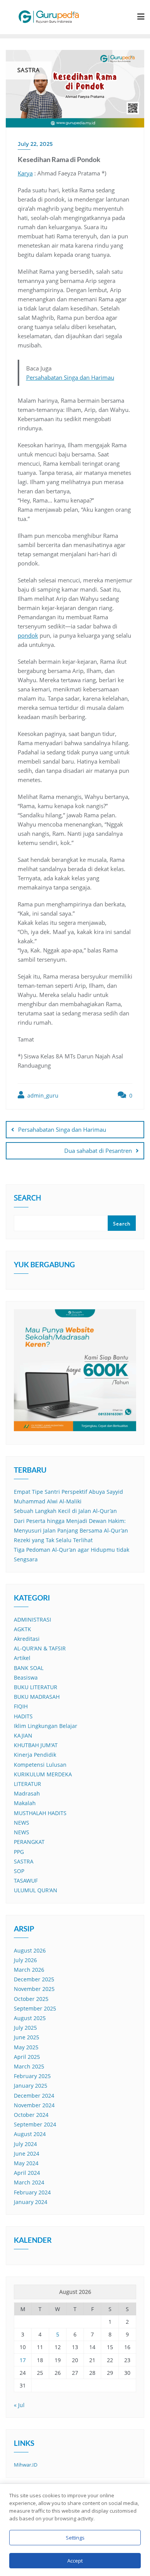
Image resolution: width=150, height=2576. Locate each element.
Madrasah (27, 1793)
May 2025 (26, 2047)
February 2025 (32, 2076)
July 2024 (25, 2144)
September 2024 (35, 2124)
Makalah (25, 1803)
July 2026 (25, 1960)
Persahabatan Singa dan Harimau (70, 377)
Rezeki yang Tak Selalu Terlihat (53, 1540)
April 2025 (27, 2057)
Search (27, 1199)
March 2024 (29, 2182)
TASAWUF (26, 1881)
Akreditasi (27, 1639)
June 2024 (27, 2154)
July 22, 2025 (35, 144)
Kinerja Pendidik (35, 1755)
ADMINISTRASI (32, 1620)
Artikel (22, 1658)
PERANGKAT (29, 1842)
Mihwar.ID (26, 2465)
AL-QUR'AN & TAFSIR (40, 1648)
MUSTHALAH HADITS (40, 1813)
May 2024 (26, 2163)
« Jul (19, 2405)
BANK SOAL (29, 1668)
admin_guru (42, 1095)
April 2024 (27, 2173)
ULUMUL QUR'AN (36, 1890)
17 (23, 2360)
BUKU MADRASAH (37, 1697)
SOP (19, 1871)
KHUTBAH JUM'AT (36, 1745)
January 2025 (31, 2086)
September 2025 (35, 2008)
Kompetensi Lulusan (40, 1765)
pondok (28, 635)
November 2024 (34, 2105)
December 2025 (34, 1979)
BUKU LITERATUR (36, 1687)
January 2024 (31, 2202)
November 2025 (34, 1989)
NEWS (22, 1823)
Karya (25, 173)
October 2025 (31, 1999)
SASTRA (24, 1861)
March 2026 (29, 1970)
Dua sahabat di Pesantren (98, 1151)
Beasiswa (26, 1677)
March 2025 (29, 2066)
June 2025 (27, 2037)
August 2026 (30, 1950)
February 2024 (32, 2192)
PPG (19, 1852)
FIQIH (21, 1706)
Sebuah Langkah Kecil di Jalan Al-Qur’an (65, 1511)
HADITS (23, 1716)
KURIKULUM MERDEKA (43, 1774)
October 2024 (31, 2115)
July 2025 (25, 2028)
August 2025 (30, 2018)
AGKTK (22, 1629)
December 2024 (34, 2096)
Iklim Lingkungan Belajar (46, 1726)
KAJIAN (23, 1735)
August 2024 (30, 2134)
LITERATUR (27, 1784)
